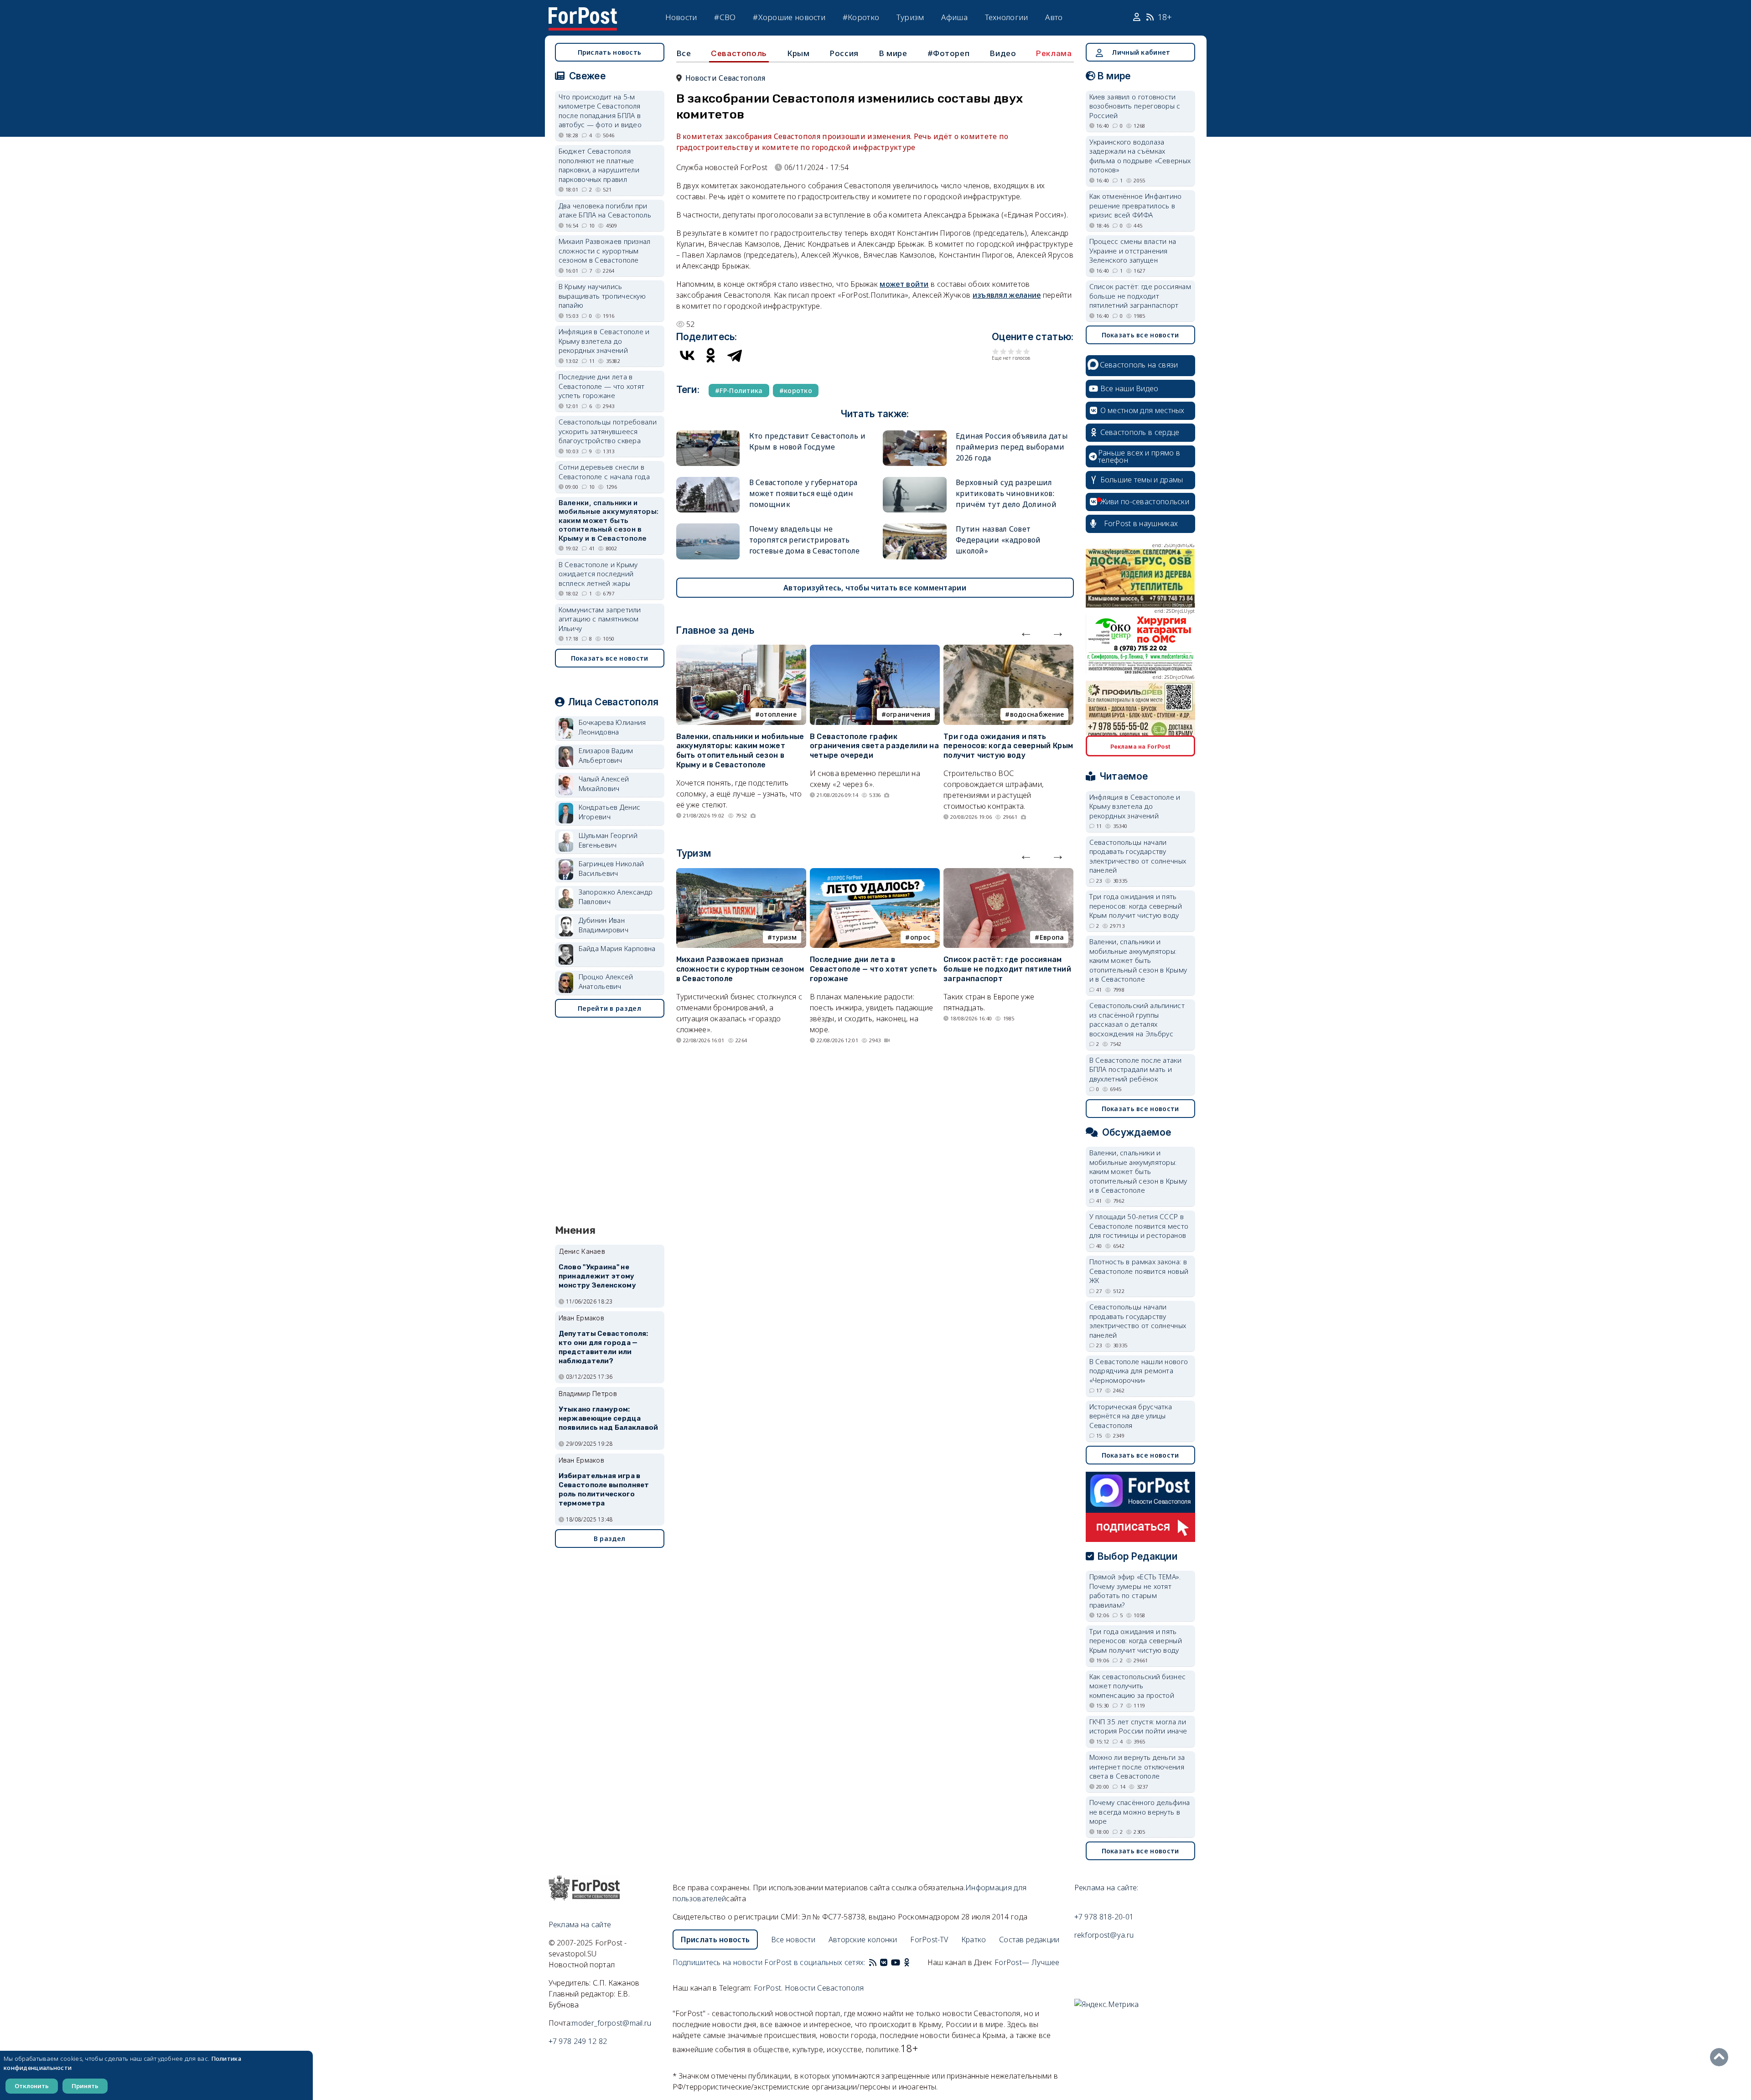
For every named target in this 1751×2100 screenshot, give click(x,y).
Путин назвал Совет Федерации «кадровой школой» (998, 540)
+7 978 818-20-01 (1104, 1917)
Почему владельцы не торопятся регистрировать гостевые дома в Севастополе (805, 540)
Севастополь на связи (1139, 365)
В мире (893, 53)
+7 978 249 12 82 (578, 2041)
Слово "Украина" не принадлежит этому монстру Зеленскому (597, 1276)
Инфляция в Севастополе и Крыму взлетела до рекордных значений (604, 341)
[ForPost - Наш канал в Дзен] (913, 1962)
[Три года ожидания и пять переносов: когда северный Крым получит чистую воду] (1008, 650)
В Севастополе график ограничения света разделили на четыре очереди (874, 746)
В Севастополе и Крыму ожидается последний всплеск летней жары (598, 574)
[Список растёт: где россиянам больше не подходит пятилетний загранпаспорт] (1008, 874)
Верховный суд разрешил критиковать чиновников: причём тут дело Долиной (1006, 493)
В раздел (609, 1539)
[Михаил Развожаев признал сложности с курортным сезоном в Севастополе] (741, 874)
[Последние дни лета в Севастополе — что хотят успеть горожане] (875, 874)
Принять (85, 2086)
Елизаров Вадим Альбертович (606, 755)
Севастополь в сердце (1140, 432)
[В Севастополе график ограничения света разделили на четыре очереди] (875, 650)
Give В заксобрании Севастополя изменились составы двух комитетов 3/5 (1011, 351)
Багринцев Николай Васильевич (611, 868)
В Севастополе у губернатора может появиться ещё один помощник (803, 493)
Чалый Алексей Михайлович (604, 784)
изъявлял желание (1007, 295)
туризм (784, 937)
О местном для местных (1142, 410)
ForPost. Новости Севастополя (809, 1988)
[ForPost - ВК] (884, 1962)
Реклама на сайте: (1106, 1888)
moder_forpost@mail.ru (611, 2023)
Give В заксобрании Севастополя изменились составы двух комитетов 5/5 (1027, 351)
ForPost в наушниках (1141, 523)
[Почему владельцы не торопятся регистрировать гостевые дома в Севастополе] (708, 527)
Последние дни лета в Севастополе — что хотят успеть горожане (873, 969)
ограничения (908, 714)
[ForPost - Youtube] (896, 1962)
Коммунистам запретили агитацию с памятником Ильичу (600, 619)
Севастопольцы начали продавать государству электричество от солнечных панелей (1138, 856)
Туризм (910, 17)
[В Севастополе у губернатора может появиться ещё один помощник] (708, 481)
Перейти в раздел (609, 1008)
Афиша (954, 17)
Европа (1052, 937)
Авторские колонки (863, 1940)
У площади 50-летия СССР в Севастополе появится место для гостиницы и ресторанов (1139, 1226)
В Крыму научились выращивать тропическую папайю (602, 296)
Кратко (974, 1940)
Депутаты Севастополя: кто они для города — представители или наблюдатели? (604, 1347)
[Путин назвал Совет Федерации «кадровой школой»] (915, 527)
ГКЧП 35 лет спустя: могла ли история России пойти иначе (1138, 1726)
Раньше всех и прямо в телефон (1139, 456)
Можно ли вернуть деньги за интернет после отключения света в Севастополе (1137, 1766)
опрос (920, 937)
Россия (844, 53)
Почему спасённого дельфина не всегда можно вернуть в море (1140, 1812)
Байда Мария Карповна (617, 948)
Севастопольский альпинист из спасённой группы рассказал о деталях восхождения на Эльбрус (1137, 1019)
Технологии (1007, 17)
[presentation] (1026, 632)
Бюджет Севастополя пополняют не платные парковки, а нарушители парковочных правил (599, 165)
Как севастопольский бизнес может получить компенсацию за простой (1138, 1686)
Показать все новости (610, 658)
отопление (778, 714)
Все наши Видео (1129, 388)
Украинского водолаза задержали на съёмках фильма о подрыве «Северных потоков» (1140, 156)
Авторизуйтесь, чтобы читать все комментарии (875, 588)
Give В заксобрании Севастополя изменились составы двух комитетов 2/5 (1003, 351)
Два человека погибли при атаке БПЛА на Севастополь (605, 210)
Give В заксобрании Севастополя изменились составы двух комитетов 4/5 (1019, 351)
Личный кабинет (1141, 52)
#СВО (725, 17)
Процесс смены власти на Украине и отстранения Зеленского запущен (1133, 251)
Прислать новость (610, 52)
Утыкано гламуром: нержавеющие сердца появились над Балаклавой (609, 1418)
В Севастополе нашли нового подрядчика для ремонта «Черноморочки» (1139, 1371)
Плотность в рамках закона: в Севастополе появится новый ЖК (1139, 1271)
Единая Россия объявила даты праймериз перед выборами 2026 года (1012, 447)
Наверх (1721, 2057)
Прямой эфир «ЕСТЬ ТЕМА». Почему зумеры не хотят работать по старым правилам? (1135, 1591)
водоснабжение (1037, 714)
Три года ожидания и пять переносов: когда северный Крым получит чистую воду (1008, 746)
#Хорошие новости (789, 17)
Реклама (1054, 53)
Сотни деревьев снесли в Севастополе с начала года (604, 472)
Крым (798, 53)
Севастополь (739, 53)
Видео (1003, 53)
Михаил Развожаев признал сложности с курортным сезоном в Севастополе (740, 969)
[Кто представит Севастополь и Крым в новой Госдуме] (708, 434)
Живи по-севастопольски (1145, 502)
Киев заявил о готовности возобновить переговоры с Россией (1135, 106)
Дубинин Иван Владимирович (604, 925)
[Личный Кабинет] (1138, 17)
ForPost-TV (929, 1940)
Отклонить (32, 2086)
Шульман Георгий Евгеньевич (608, 840)
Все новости (793, 1940)
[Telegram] (735, 355)
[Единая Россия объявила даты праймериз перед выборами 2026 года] (915, 434)
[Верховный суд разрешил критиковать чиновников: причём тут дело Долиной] (915, 481)
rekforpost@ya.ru (1104, 1935)
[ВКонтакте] (687, 355)
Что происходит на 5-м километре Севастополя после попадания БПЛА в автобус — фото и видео (600, 111)
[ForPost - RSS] (873, 1962)
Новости (681, 17)
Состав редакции (1029, 1940)
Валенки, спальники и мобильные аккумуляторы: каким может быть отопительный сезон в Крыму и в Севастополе (740, 751)
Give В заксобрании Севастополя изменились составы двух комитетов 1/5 (996, 351)
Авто (1054, 17)
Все (684, 53)
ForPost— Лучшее (1027, 1962)
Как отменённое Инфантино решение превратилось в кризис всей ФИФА (1136, 205)
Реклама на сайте (580, 1924)
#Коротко (861, 17)
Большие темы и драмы (1142, 480)
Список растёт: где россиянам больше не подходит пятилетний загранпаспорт (1007, 969)
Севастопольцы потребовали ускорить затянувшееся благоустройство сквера (608, 431)
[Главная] (583, 13)
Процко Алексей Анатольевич (606, 981)
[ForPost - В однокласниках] (907, 1962)
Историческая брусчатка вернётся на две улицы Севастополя (1131, 1416)
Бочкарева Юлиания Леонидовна (612, 727)
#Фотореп (949, 53)
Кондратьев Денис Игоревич (610, 812)
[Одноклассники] (711, 355)
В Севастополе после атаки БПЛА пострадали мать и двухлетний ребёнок (1136, 1069)
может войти (904, 284)
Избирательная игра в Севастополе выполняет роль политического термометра (604, 1489)
